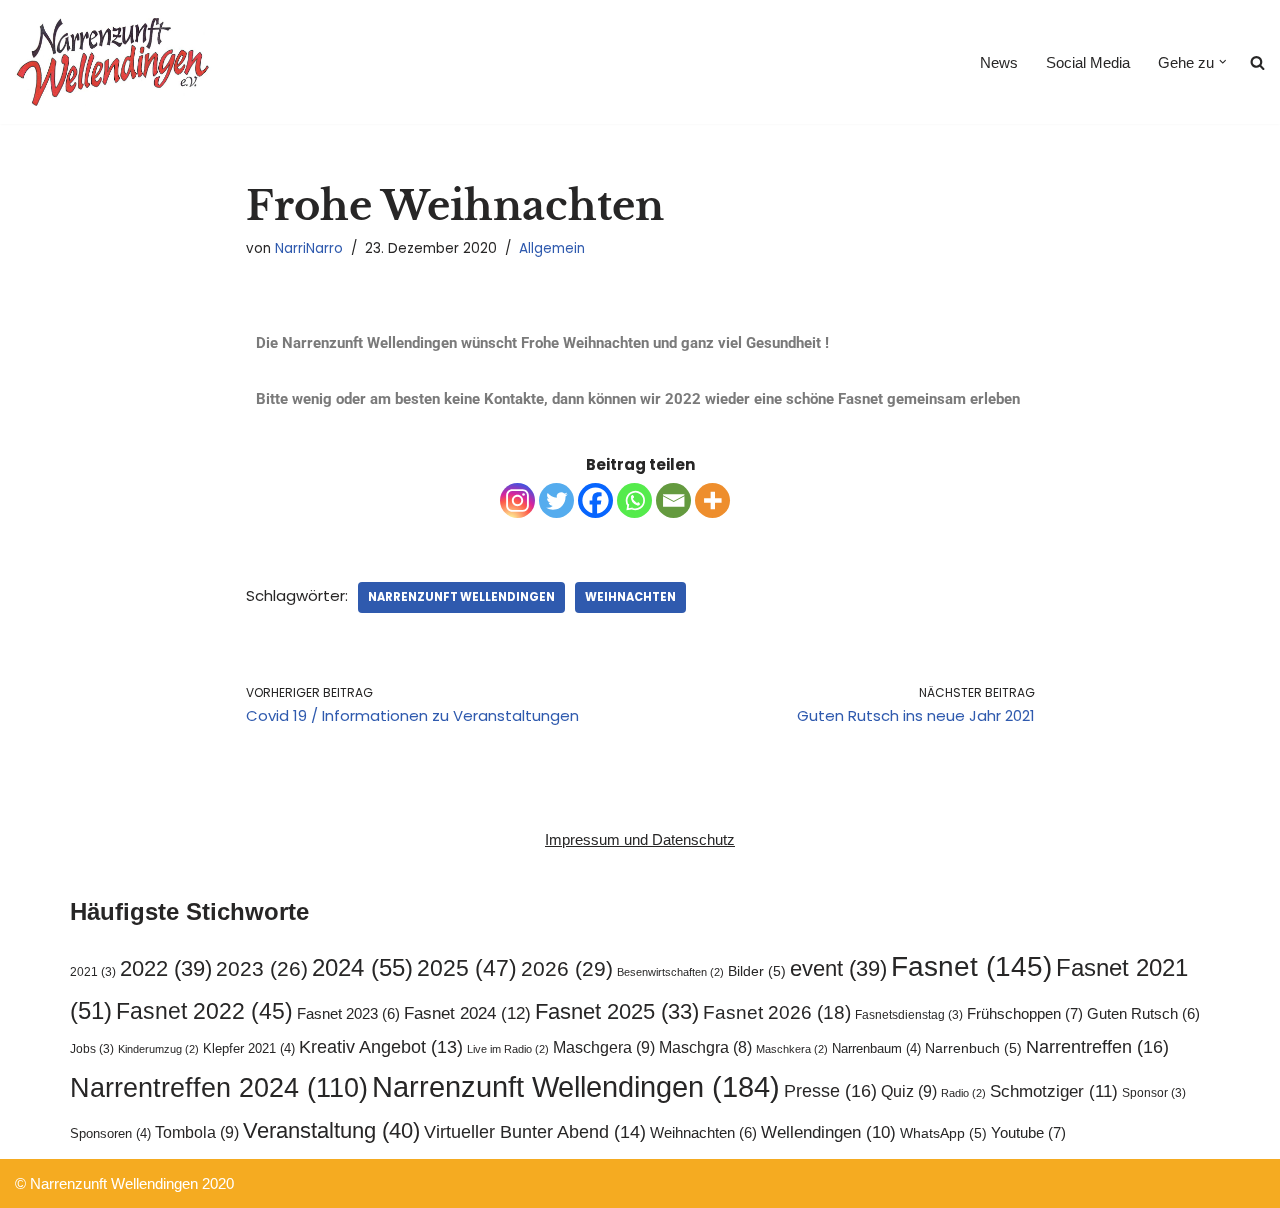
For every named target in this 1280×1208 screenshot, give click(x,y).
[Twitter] (556, 500)
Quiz (909, 1091)
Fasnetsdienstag (909, 1015)
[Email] (673, 500)
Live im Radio (508, 1049)
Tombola (197, 1132)
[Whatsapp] (634, 500)
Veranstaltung (331, 1130)
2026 (567, 968)
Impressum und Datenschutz (640, 839)
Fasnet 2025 (617, 1011)
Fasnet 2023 (348, 1014)
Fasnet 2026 (777, 1012)
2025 (467, 968)
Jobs (92, 1049)
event (838, 968)
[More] (712, 500)
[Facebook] (595, 500)
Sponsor (1154, 1093)
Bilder (757, 971)
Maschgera (604, 1047)
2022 (166, 968)
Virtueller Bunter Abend (535, 1132)
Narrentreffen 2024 (219, 1088)
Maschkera (792, 1049)
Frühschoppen (1025, 1013)
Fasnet (971, 966)
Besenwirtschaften (670, 972)
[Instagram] (517, 500)
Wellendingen (828, 1132)
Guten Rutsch (1143, 1014)
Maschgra (705, 1047)
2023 (262, 968)
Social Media (1088, 62)
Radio (963, 1093)
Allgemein (552, 248)
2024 (362, 967)
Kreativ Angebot (381, 1047)
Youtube (1028, 1132)
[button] (1223, 62)
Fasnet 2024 (467, 1013)
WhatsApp (943, 1133)
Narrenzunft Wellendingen (461, 597)
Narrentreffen (1097, 1046)
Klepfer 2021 (249, 1048)
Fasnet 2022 (204, 1011)
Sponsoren (110, 1133)
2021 (93, 972)
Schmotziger (1054, 1091)
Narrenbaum (876, 1048)
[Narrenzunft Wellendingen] (115, 62)
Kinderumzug (158, 1049)
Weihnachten (630, 597)
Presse (830, 1090)
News (999, 62)
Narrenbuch (973, 1048)
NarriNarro (309, 248)
